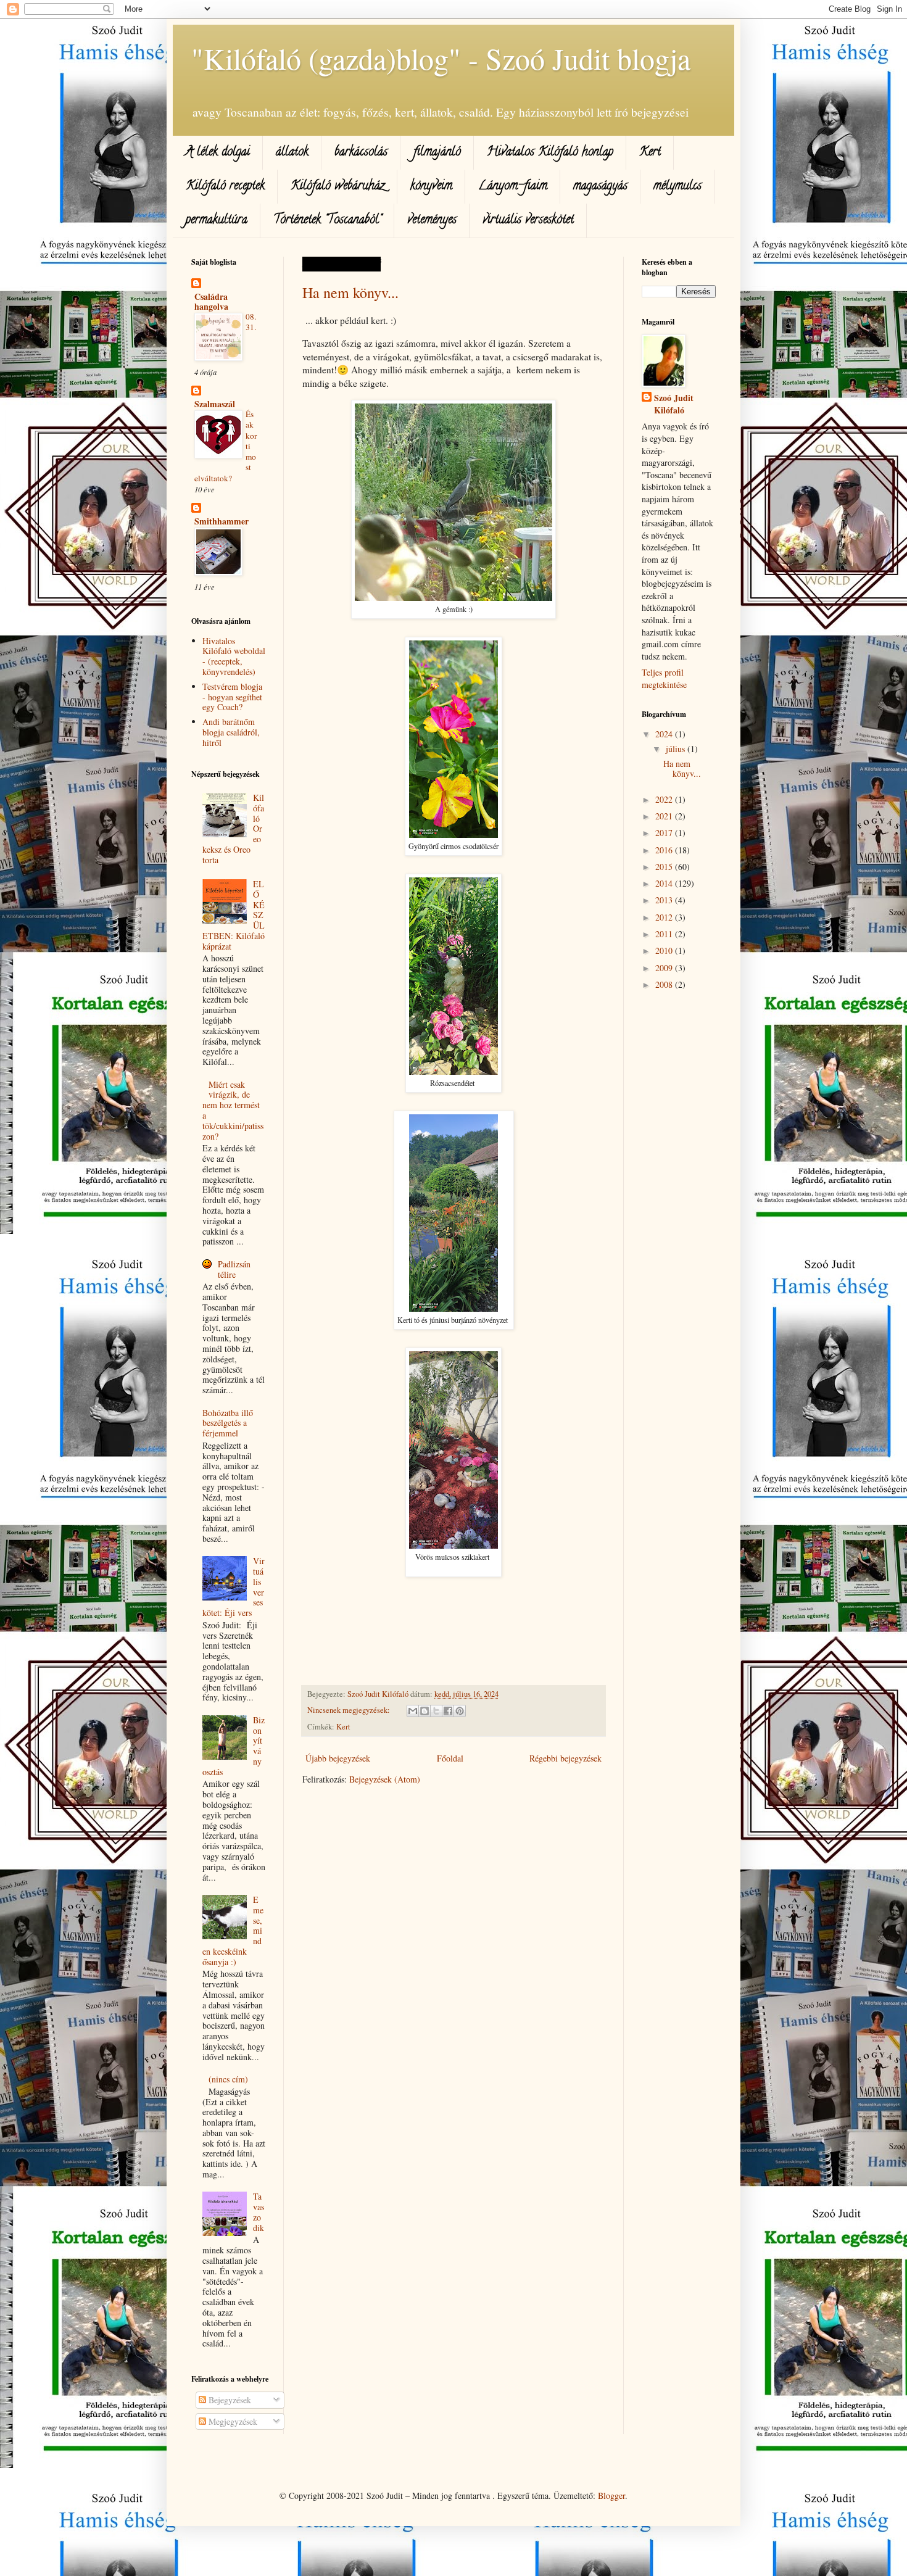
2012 (665, 917)
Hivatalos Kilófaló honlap (550, 153)
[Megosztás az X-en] (436, 1711)
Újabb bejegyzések (338, 1758)
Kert (650, 153)
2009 (665, 968)
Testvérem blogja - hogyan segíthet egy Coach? (232, 697)
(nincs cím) (228, 2079)
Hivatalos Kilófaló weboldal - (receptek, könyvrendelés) (234, 656)
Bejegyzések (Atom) (385, 1779)
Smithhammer (222, 521)
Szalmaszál (215, 404)
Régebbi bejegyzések (565, 1758)
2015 (665, 867)
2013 (665, 900)
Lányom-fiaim (513, 187)
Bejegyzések (229, 2400)
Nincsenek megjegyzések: (350, 1710)
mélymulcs (677, 187)
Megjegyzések (232, 2421)
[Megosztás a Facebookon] (448, 1711)
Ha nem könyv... (350, 292)
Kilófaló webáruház (338, 187)
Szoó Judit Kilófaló (674, 404)
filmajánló (437, 153)
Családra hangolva (211, 301)
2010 (665, 950)
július (677, 749)
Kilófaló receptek (225, 187)
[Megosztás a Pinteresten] (460, 1711)
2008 (665, 984)
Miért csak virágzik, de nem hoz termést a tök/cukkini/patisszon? (233, 1110)
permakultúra (217, 221)
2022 (665, 799)
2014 (665, 883)
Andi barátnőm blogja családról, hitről (231, 732)
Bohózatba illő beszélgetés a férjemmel (228, 1423)
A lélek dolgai (217, 153)
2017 (665, 833)
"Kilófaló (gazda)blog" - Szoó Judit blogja (441, 58)
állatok (292, 153)
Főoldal (450, 1758)
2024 (665, 734)
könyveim (431, 187)
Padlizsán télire (234, 1269)
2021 (665, 816)
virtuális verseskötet (528, 221)
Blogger (611, 2495)
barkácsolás (361, 153)
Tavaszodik (259, 2212)
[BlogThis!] (425, 1711)
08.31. (251, 322)
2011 (665, 934)
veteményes (432, 221)
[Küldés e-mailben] (413, 1711)
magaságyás (600, 187)
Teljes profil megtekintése (664, 678)
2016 (665, 850)
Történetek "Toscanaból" (327, 221)
